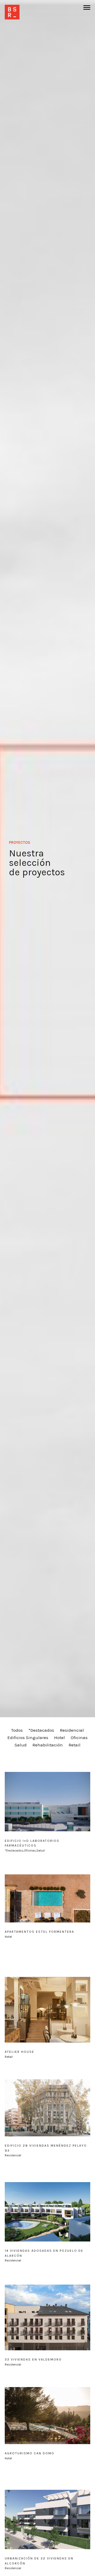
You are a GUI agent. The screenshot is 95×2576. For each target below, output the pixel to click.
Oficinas (79, 1737)
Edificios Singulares (28, 1737)
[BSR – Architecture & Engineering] (12, 12)
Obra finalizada (70, 1752)
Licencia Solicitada (29, 1752)
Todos (17, 1730)
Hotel (60, 1737)
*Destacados (41, 1730)
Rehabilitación (48, 1745)
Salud (21, 1745)
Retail (75, 1745)
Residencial (72, 1730)
